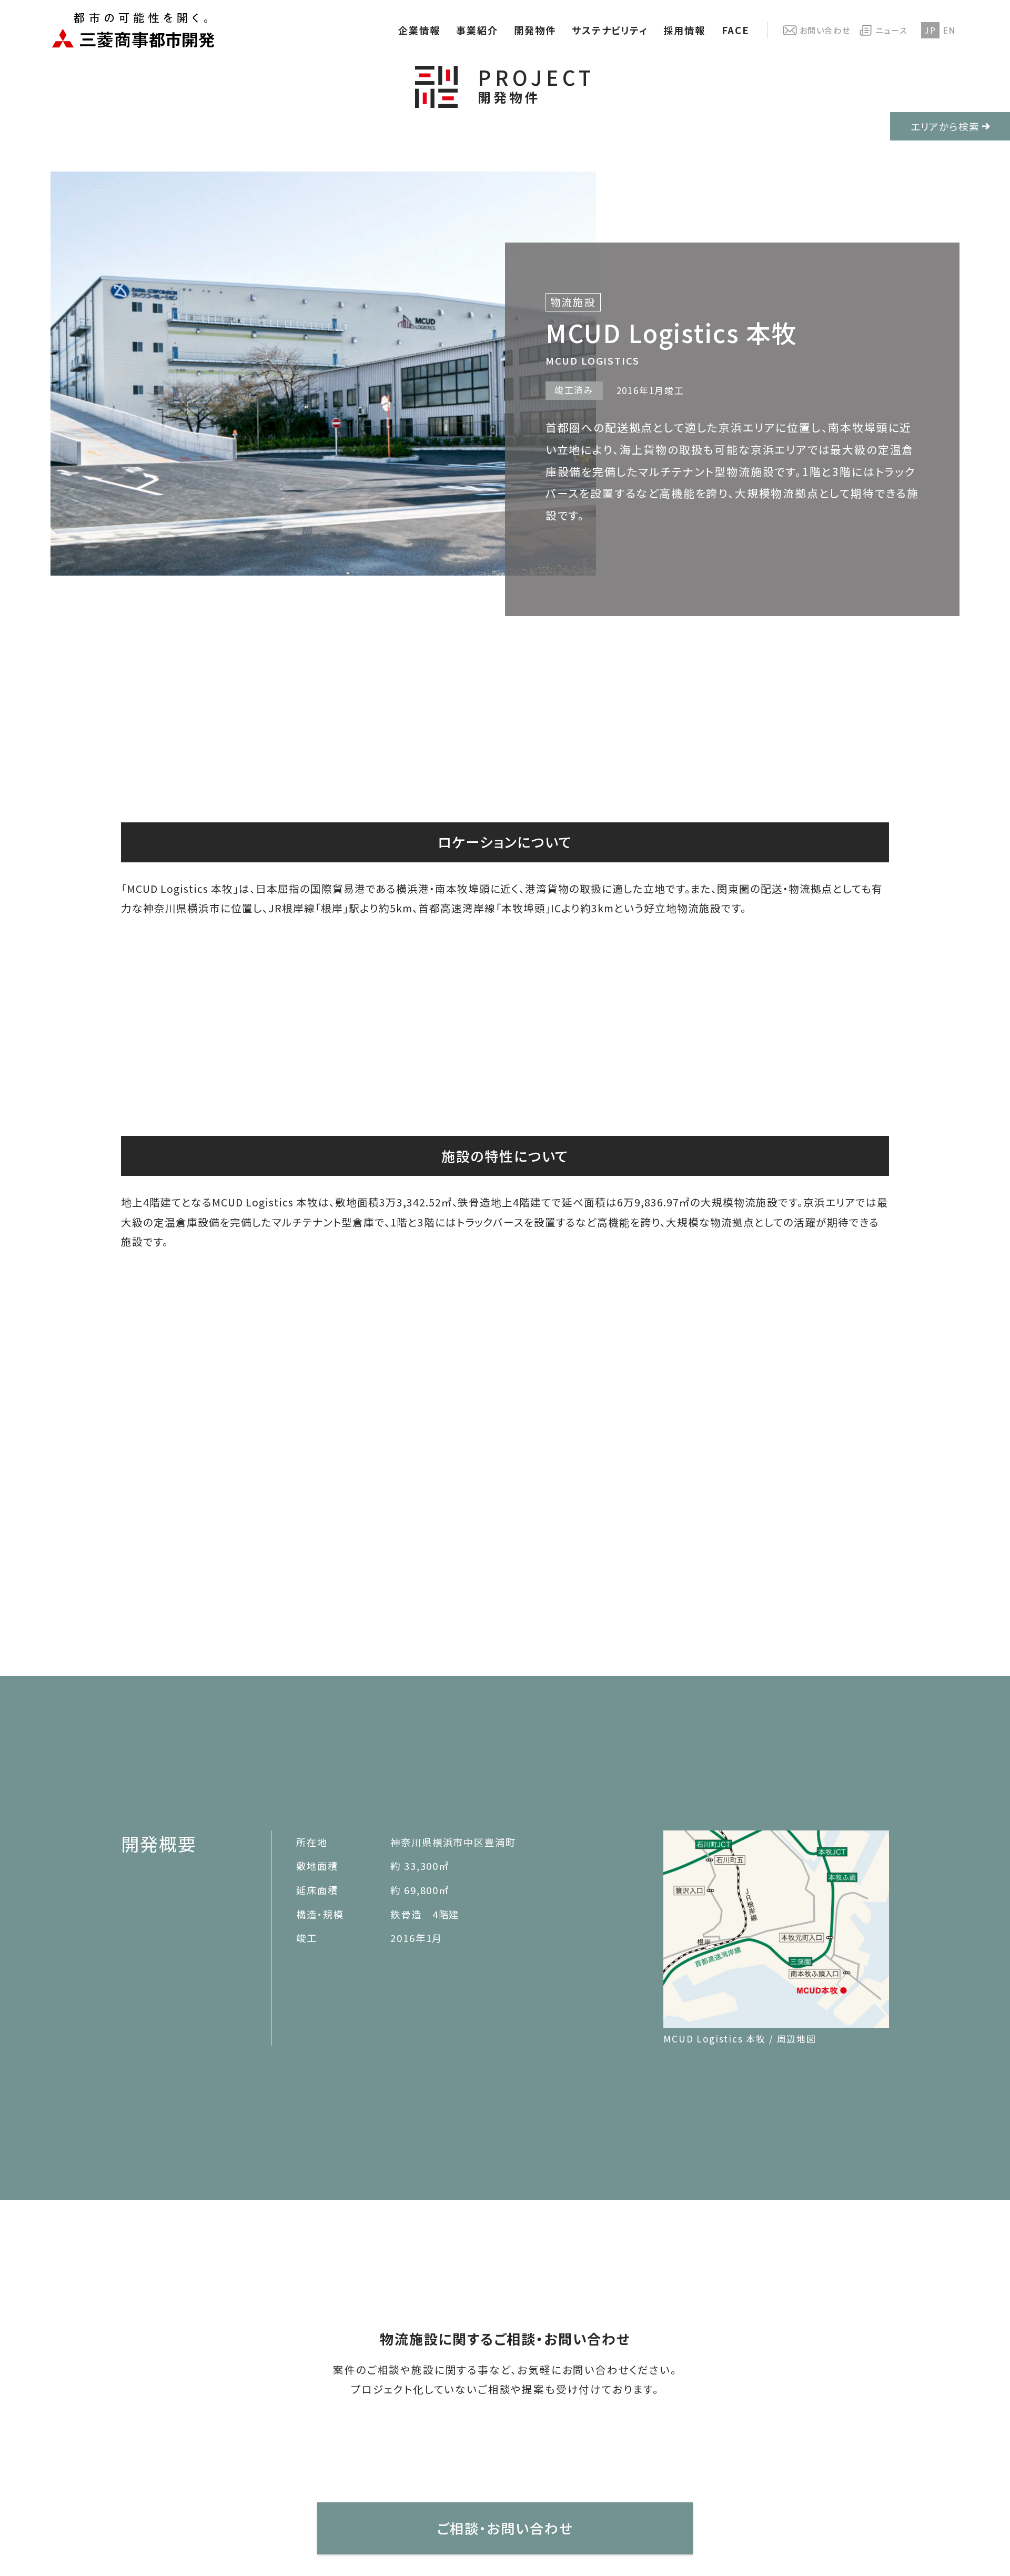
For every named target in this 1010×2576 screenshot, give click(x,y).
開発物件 (535, 30)
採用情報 (684, 30)
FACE (736, 30)
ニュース (891, 30)
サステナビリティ (610, 30)
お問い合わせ (825, 30)
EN (949, 30)
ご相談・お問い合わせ (505, 2528)
